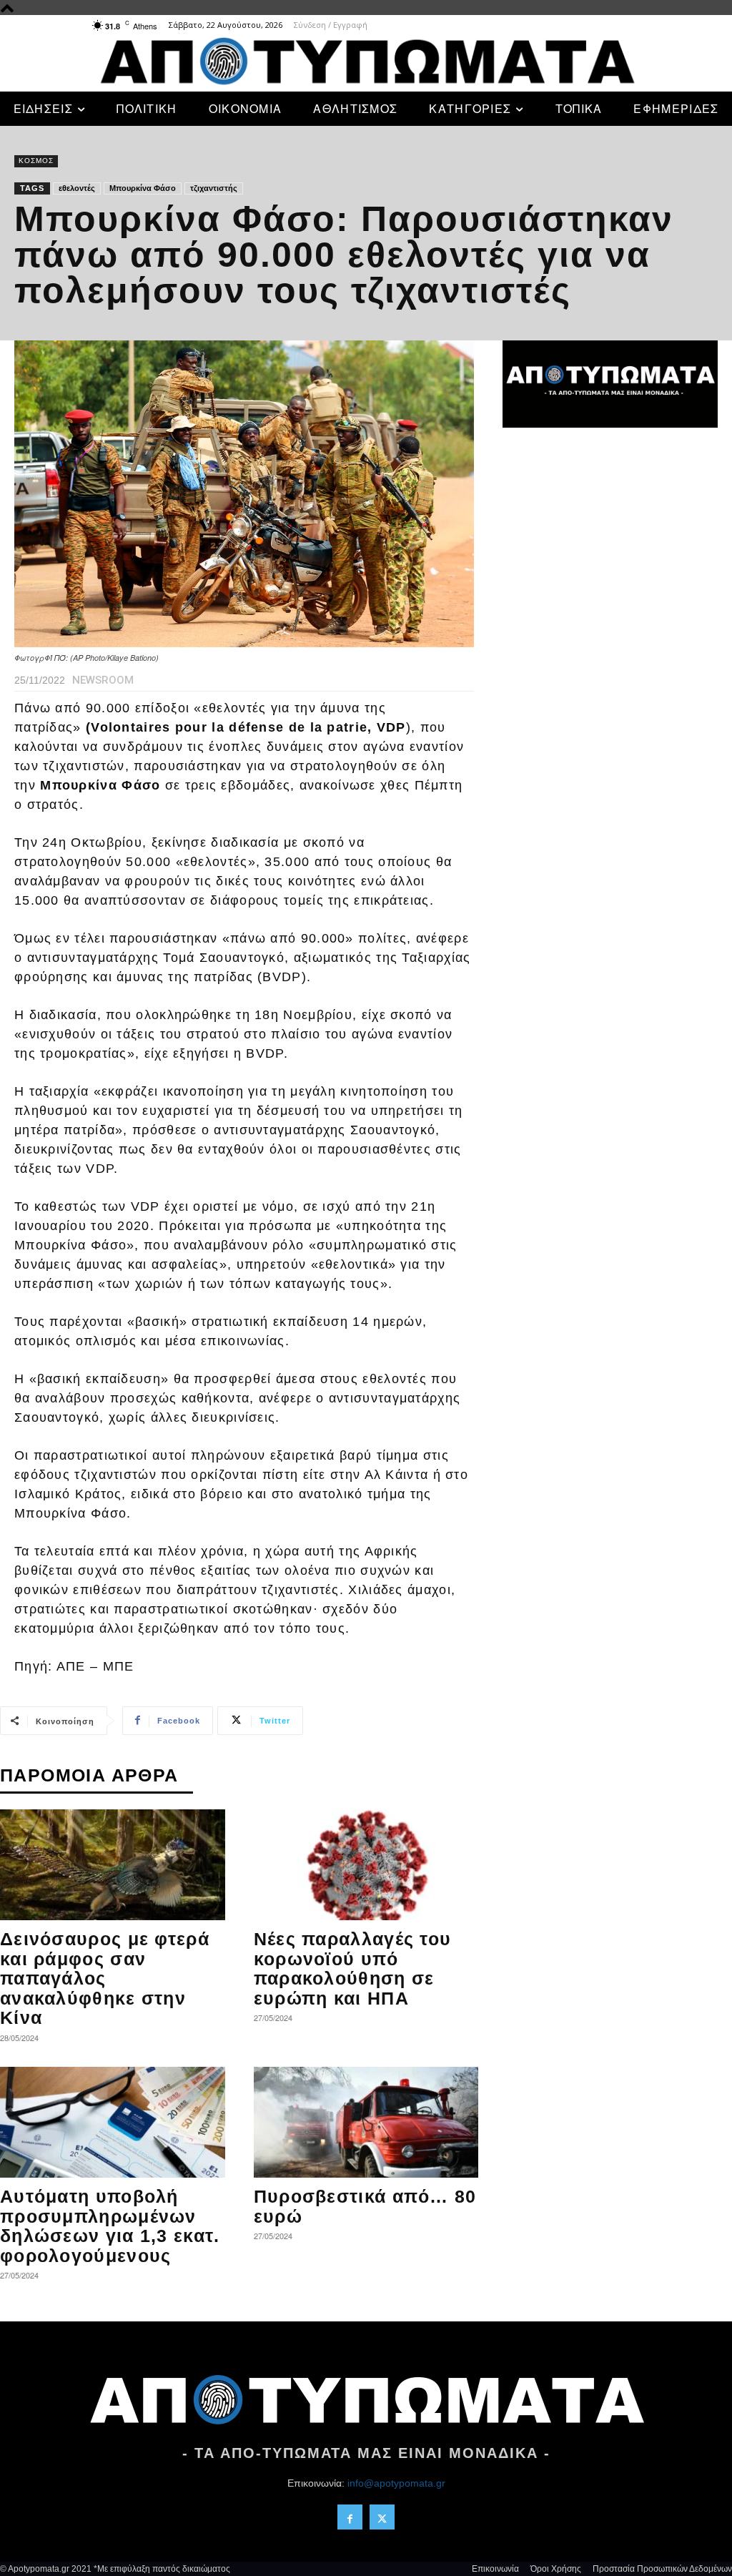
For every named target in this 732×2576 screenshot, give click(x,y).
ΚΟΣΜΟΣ (36, 161)
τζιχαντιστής (214, 188)
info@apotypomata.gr (396, 2483)
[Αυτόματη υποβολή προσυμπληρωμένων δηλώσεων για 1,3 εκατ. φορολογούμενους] (113, 2122)
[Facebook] (350, 2517)
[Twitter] (382, 2517)
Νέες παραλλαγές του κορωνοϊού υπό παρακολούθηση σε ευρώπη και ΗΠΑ (353, 1968)
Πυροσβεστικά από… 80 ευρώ (365, 2206)
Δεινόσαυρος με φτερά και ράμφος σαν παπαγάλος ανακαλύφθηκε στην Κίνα (105, 1978)
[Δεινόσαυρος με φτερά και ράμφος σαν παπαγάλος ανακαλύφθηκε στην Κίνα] (113, 1865)
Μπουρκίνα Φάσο (143, 188)
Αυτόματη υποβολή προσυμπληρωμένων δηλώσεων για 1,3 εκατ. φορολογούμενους (110, 2226)
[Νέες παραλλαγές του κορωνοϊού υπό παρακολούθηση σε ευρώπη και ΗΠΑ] (366, 1865)
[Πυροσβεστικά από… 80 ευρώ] (366, 2122)
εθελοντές (77, 188)
